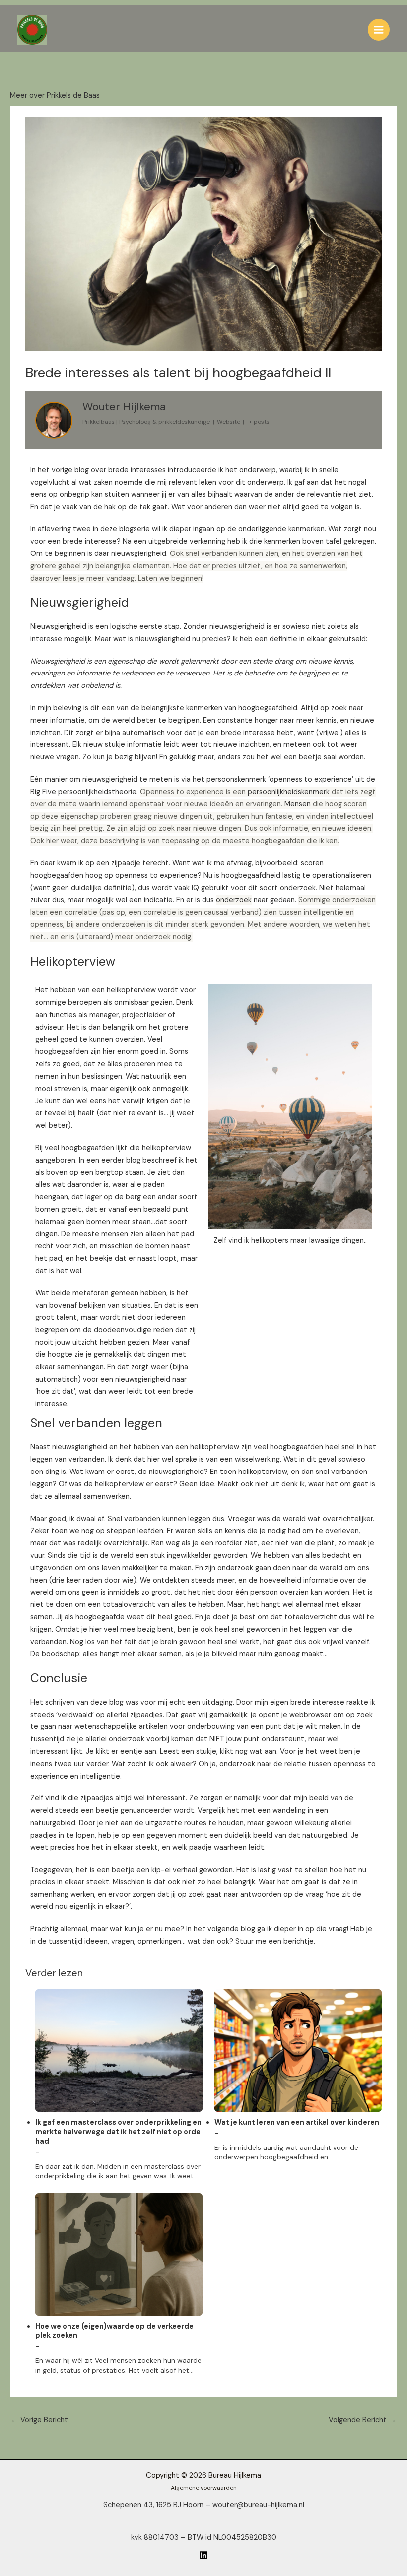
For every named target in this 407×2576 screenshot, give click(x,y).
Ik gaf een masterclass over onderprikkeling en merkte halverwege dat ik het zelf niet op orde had (118, 2132)
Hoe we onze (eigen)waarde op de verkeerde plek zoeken (114, 2331)
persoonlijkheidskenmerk (289, 792)
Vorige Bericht (39, 2420)
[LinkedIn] (203, 2555)
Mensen (298, 804)
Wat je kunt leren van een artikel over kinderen (297, 2123)
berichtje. (299, 1941)
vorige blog (70, 470)
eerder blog (121, 1160)
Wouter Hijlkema (124, 406)
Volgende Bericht (362, 2420)
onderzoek (234, 900)
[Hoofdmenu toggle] (379, 30)
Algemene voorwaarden (204, 2488)
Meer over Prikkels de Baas (55, 95)
